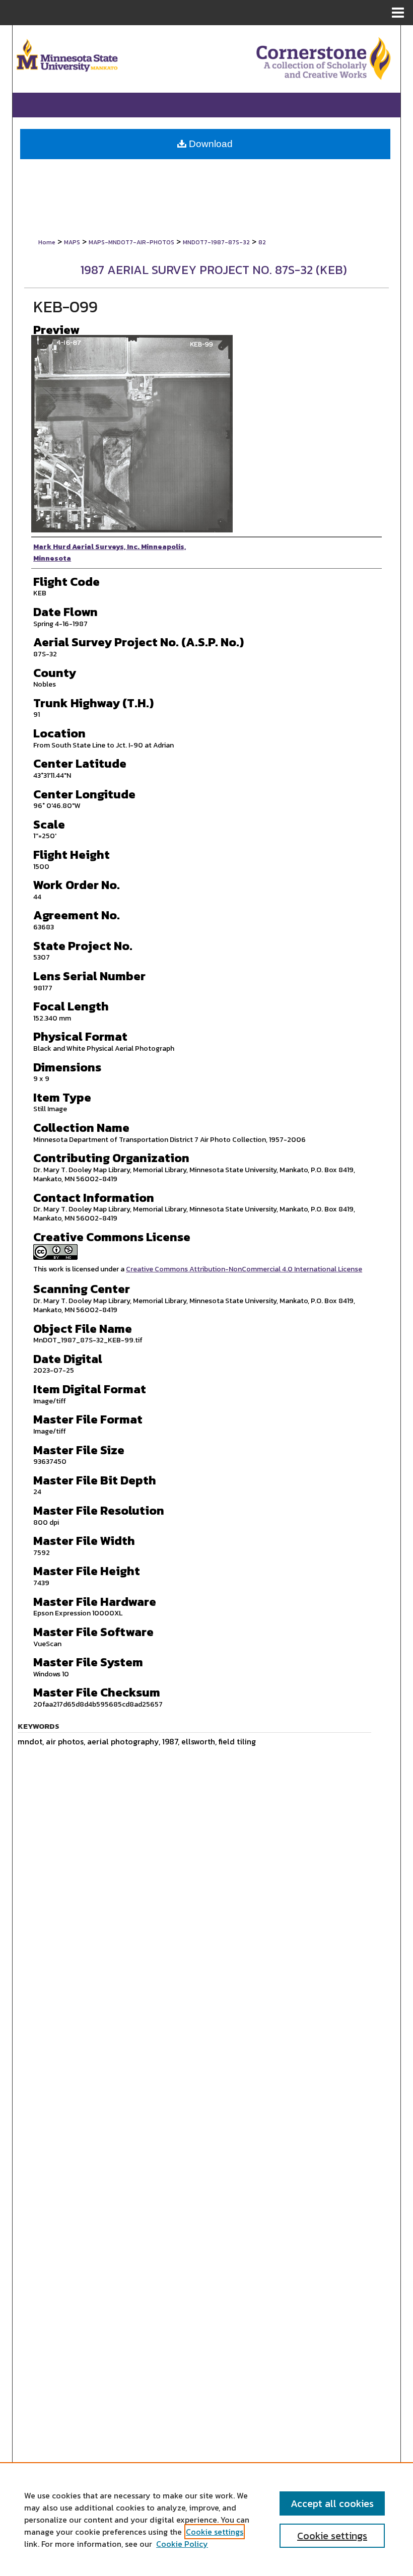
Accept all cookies (332, 2503)
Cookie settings (215, 2532)
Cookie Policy (182, 2544)
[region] (206, 2519)
